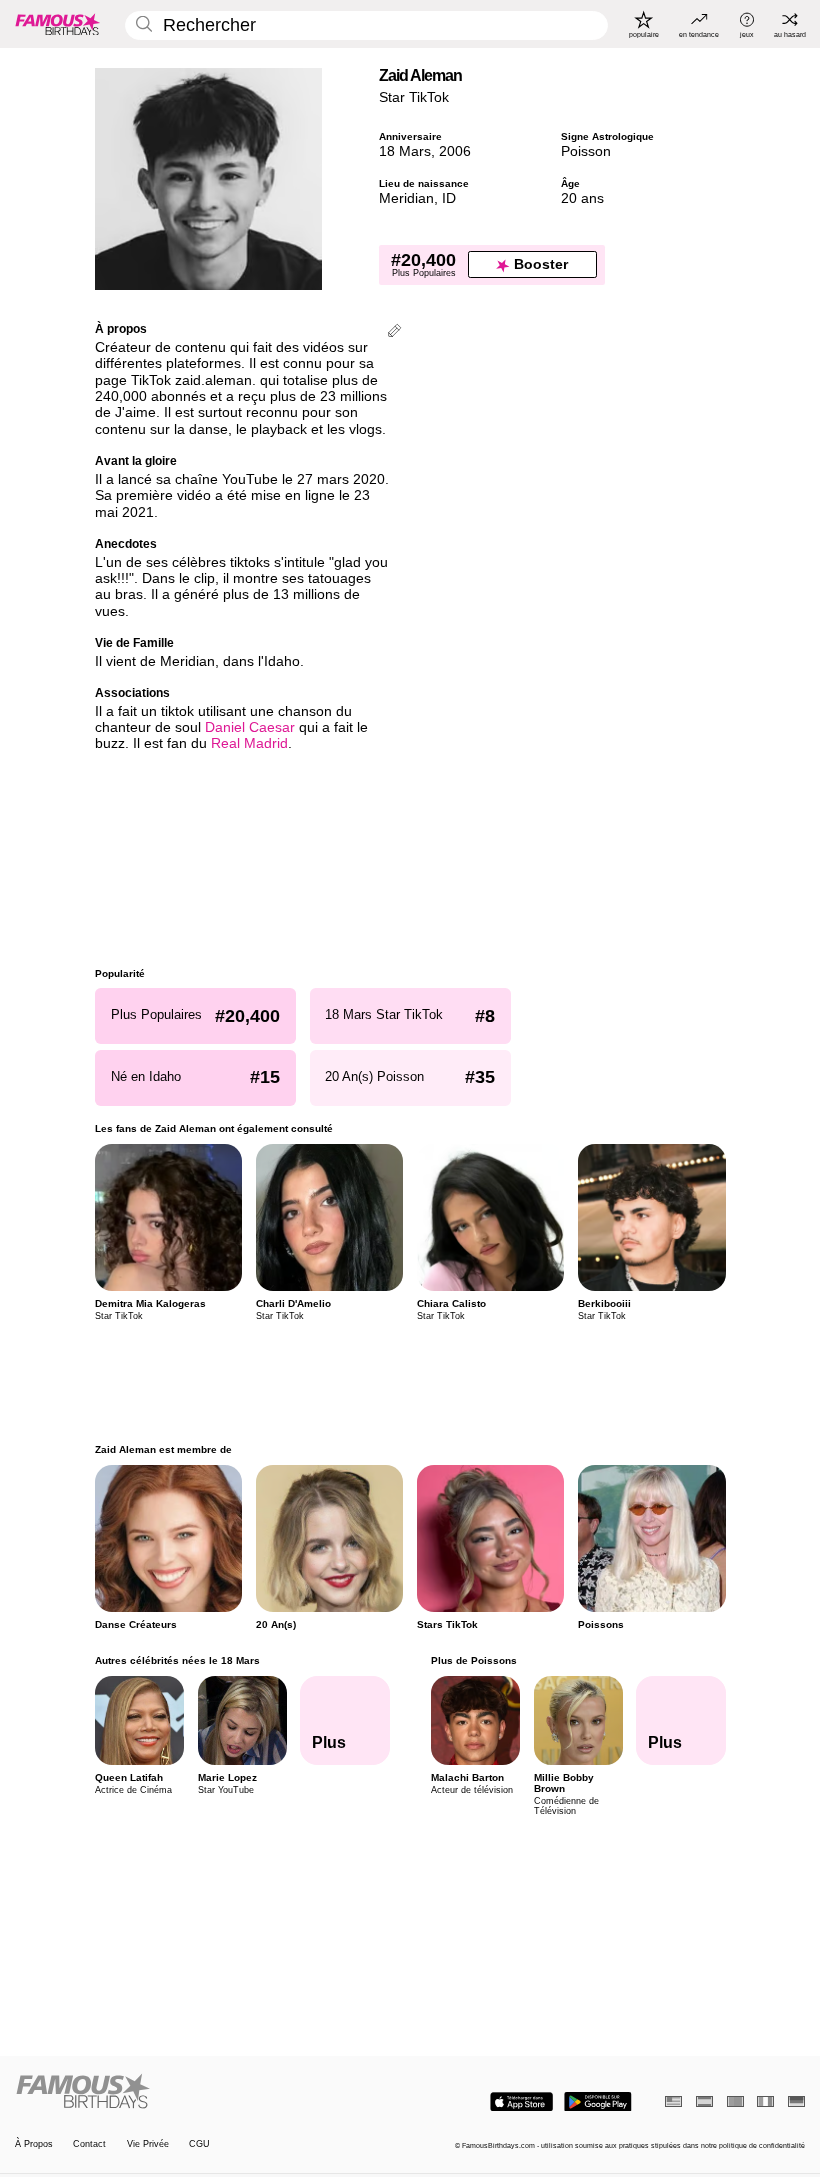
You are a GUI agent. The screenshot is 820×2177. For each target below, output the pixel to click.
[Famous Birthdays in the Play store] (598, 2102)
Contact (89, 2144)
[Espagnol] (704, 2101)
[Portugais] (735, 2101)
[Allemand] (796, 2101)
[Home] (209, 2092)
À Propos (34, 2144)
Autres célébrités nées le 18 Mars (177, 1660)
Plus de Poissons (473, 1660)
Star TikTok (414, 97)
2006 (455, 151)
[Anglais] (673, 2101)
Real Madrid (249, 743)
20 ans (582, 198)
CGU (199, 2144)
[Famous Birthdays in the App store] (521, 2102)
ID (449, 198)
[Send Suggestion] (394, 332)
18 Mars (405, 151)
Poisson (586, 151)
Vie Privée (148, 2144)
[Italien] (765, 2101)
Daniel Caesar (250, 727)
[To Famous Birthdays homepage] (58, 24)
